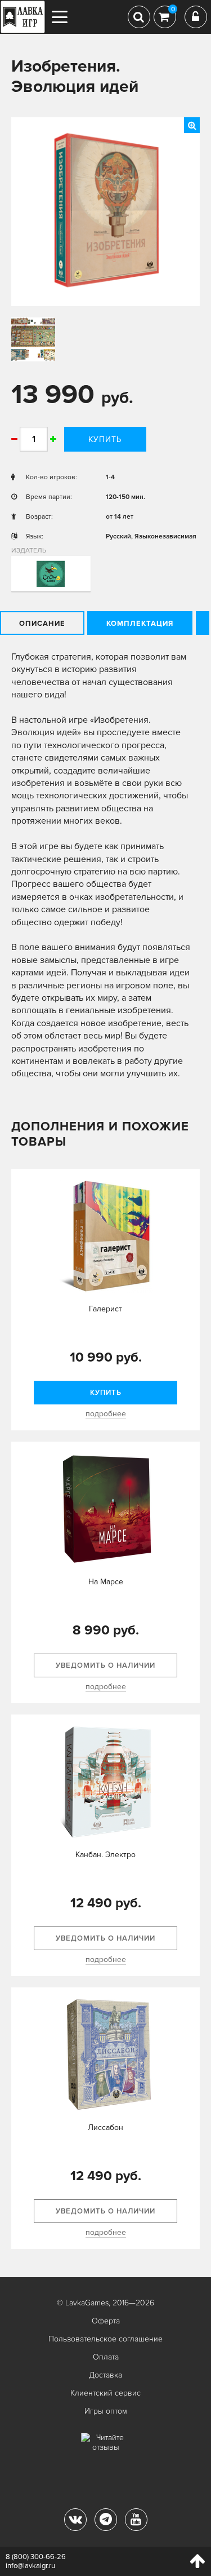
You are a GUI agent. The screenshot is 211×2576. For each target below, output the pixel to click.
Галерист (105, 1309)
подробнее (106, 1414)
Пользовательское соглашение (105, 2339)
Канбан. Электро (105, 1855)
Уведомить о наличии (105, 1665)
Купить (105, 439)
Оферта (106, 2321)
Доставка (105, 2375)
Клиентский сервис (105, 2393)
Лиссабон (105, 2127)
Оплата (106, 2357)
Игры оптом (106, 2411)
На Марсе (106, 1582)
